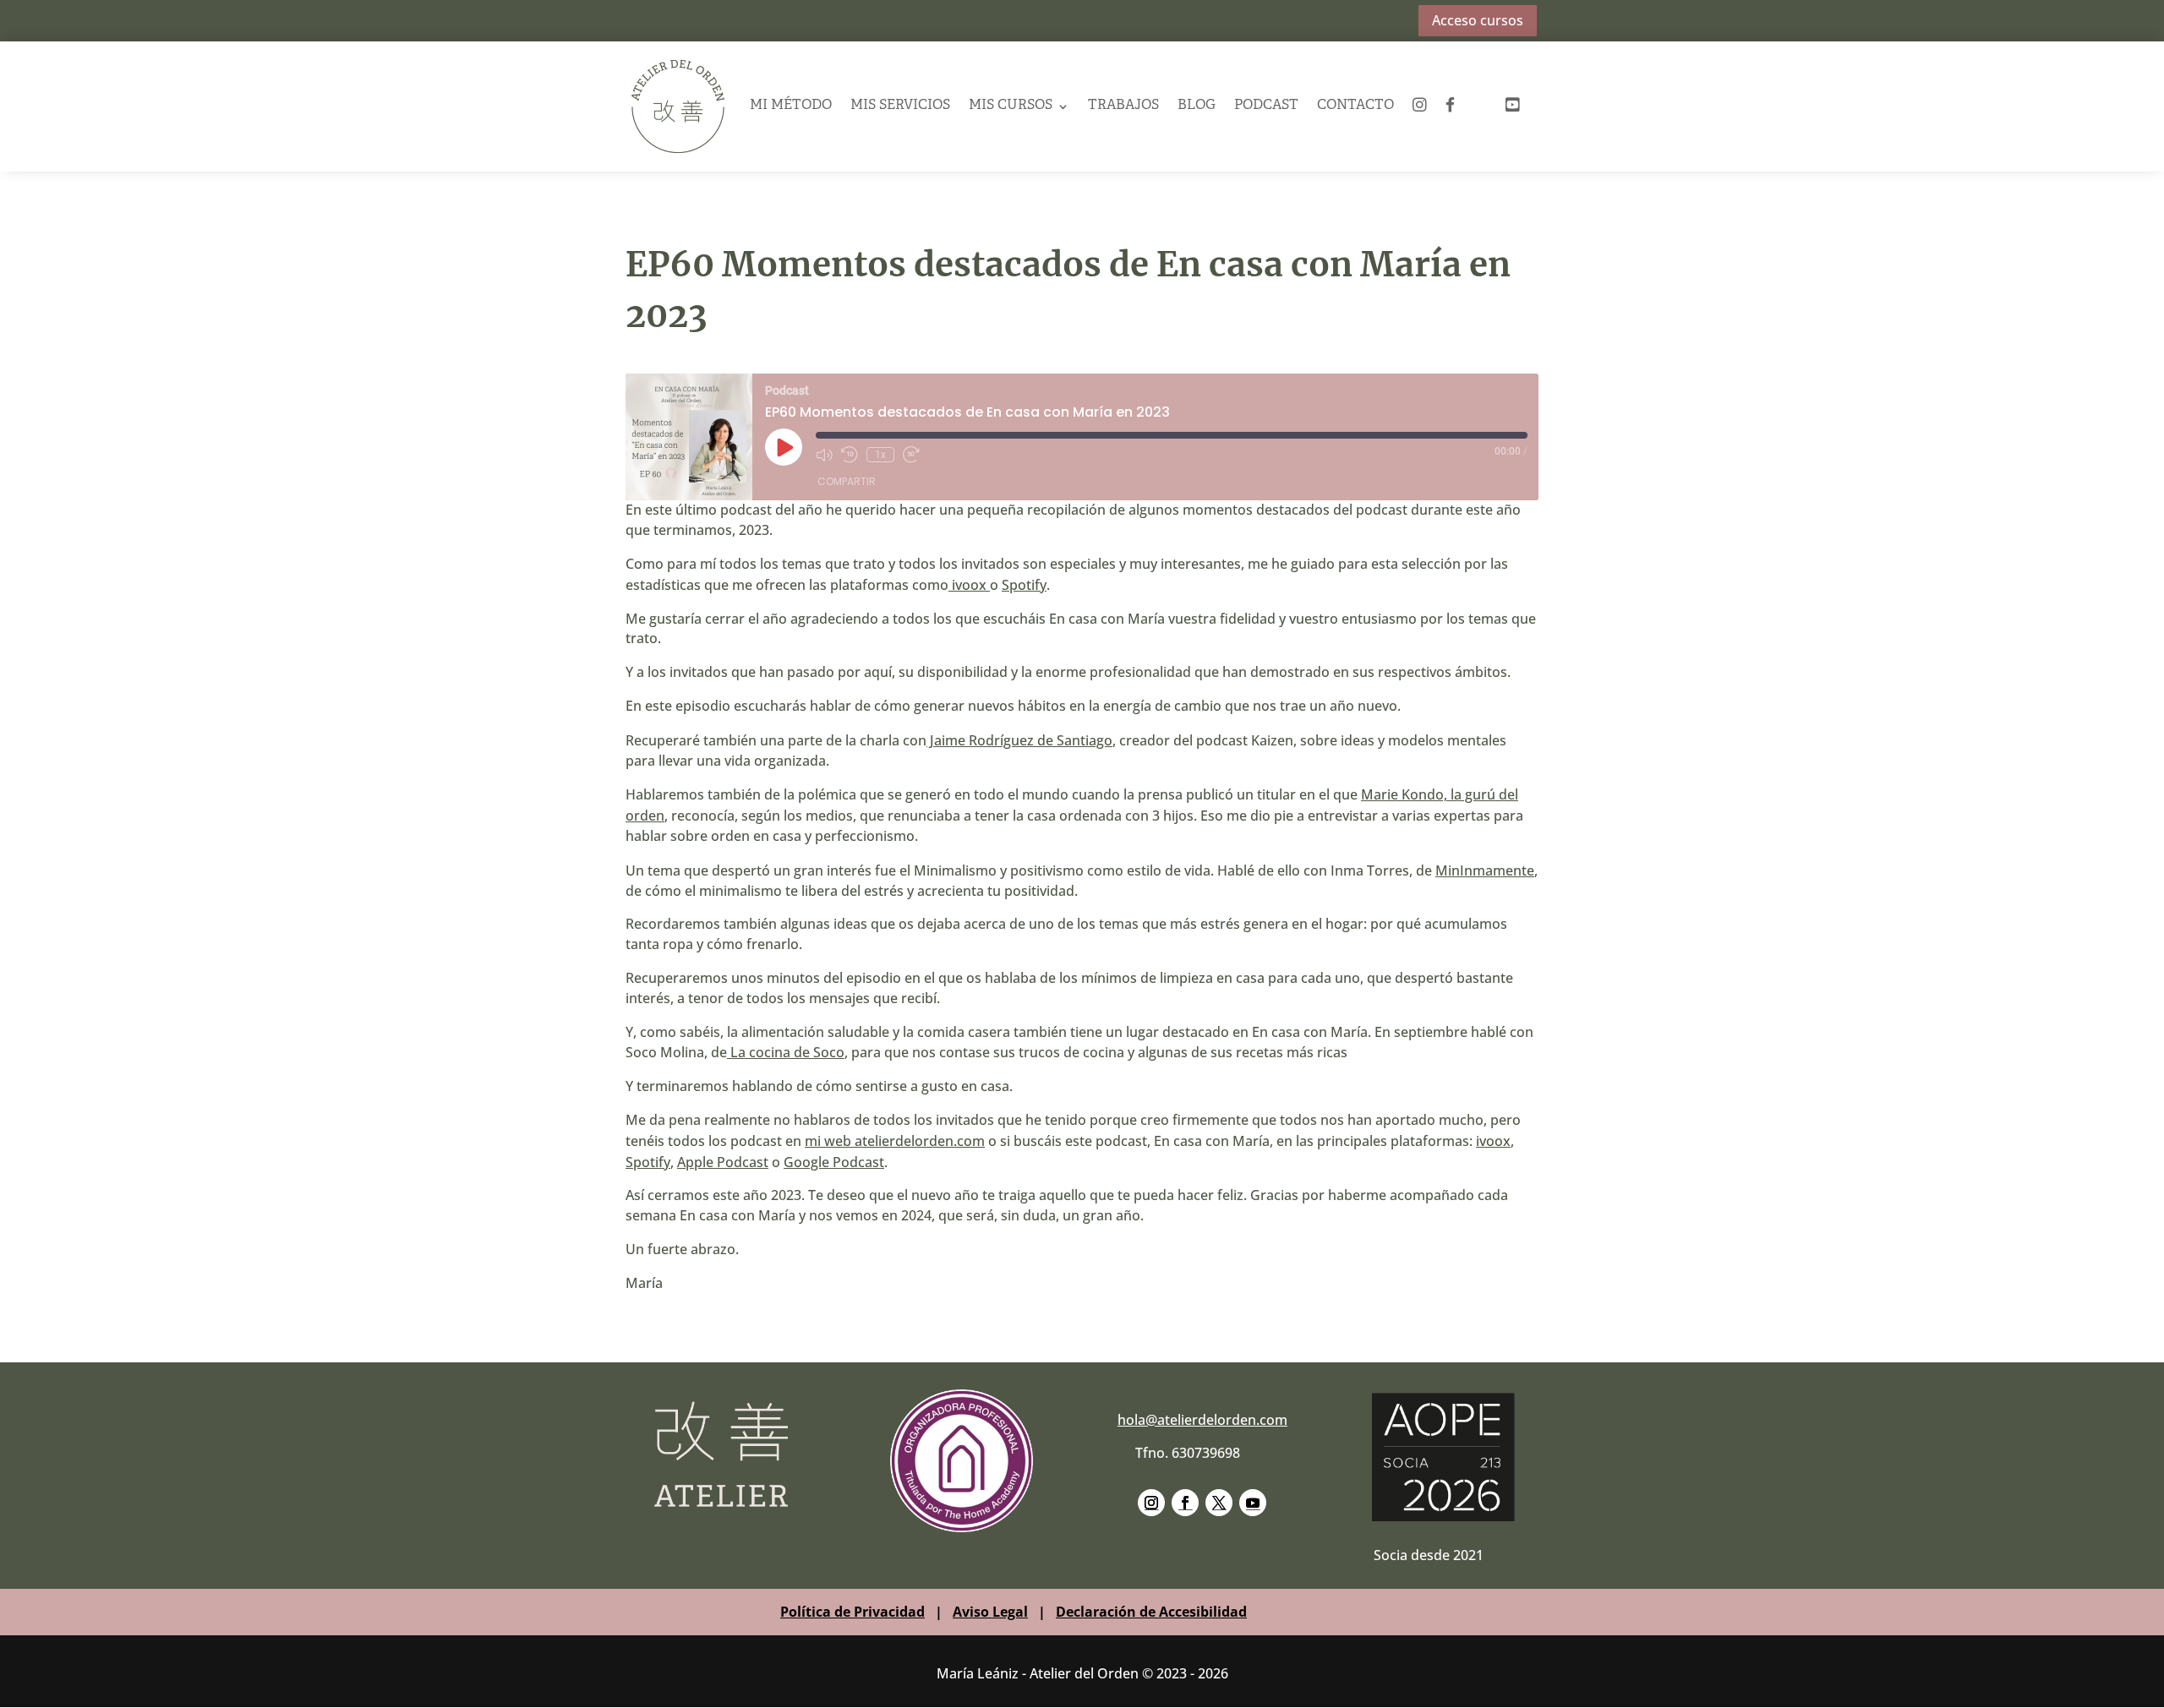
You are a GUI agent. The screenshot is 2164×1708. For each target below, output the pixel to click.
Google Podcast (834, 1162)
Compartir (847, 481)
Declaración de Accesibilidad (1151, 1612)
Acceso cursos (1478, 20)
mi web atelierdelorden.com (895, 1141)
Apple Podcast (723, 1162)
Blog (1197, 106)
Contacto (1355, 106)
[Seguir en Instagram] (1151, 1503)
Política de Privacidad (852, 1612)
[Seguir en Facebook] (1185, 1503)
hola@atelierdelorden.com (1202, 1420)
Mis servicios (900, 106)
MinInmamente (1485, 870)
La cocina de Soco (786, 1052)
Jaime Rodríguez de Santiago (1019, 740)
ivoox (969, 585)
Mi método (791, 106)
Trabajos (1123, 106)
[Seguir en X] (1219, 1503)
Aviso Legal (990, 1612)
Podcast (1266, 106)
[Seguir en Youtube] (1253, 1503)
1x (880, 455)
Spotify (1024, 585)
